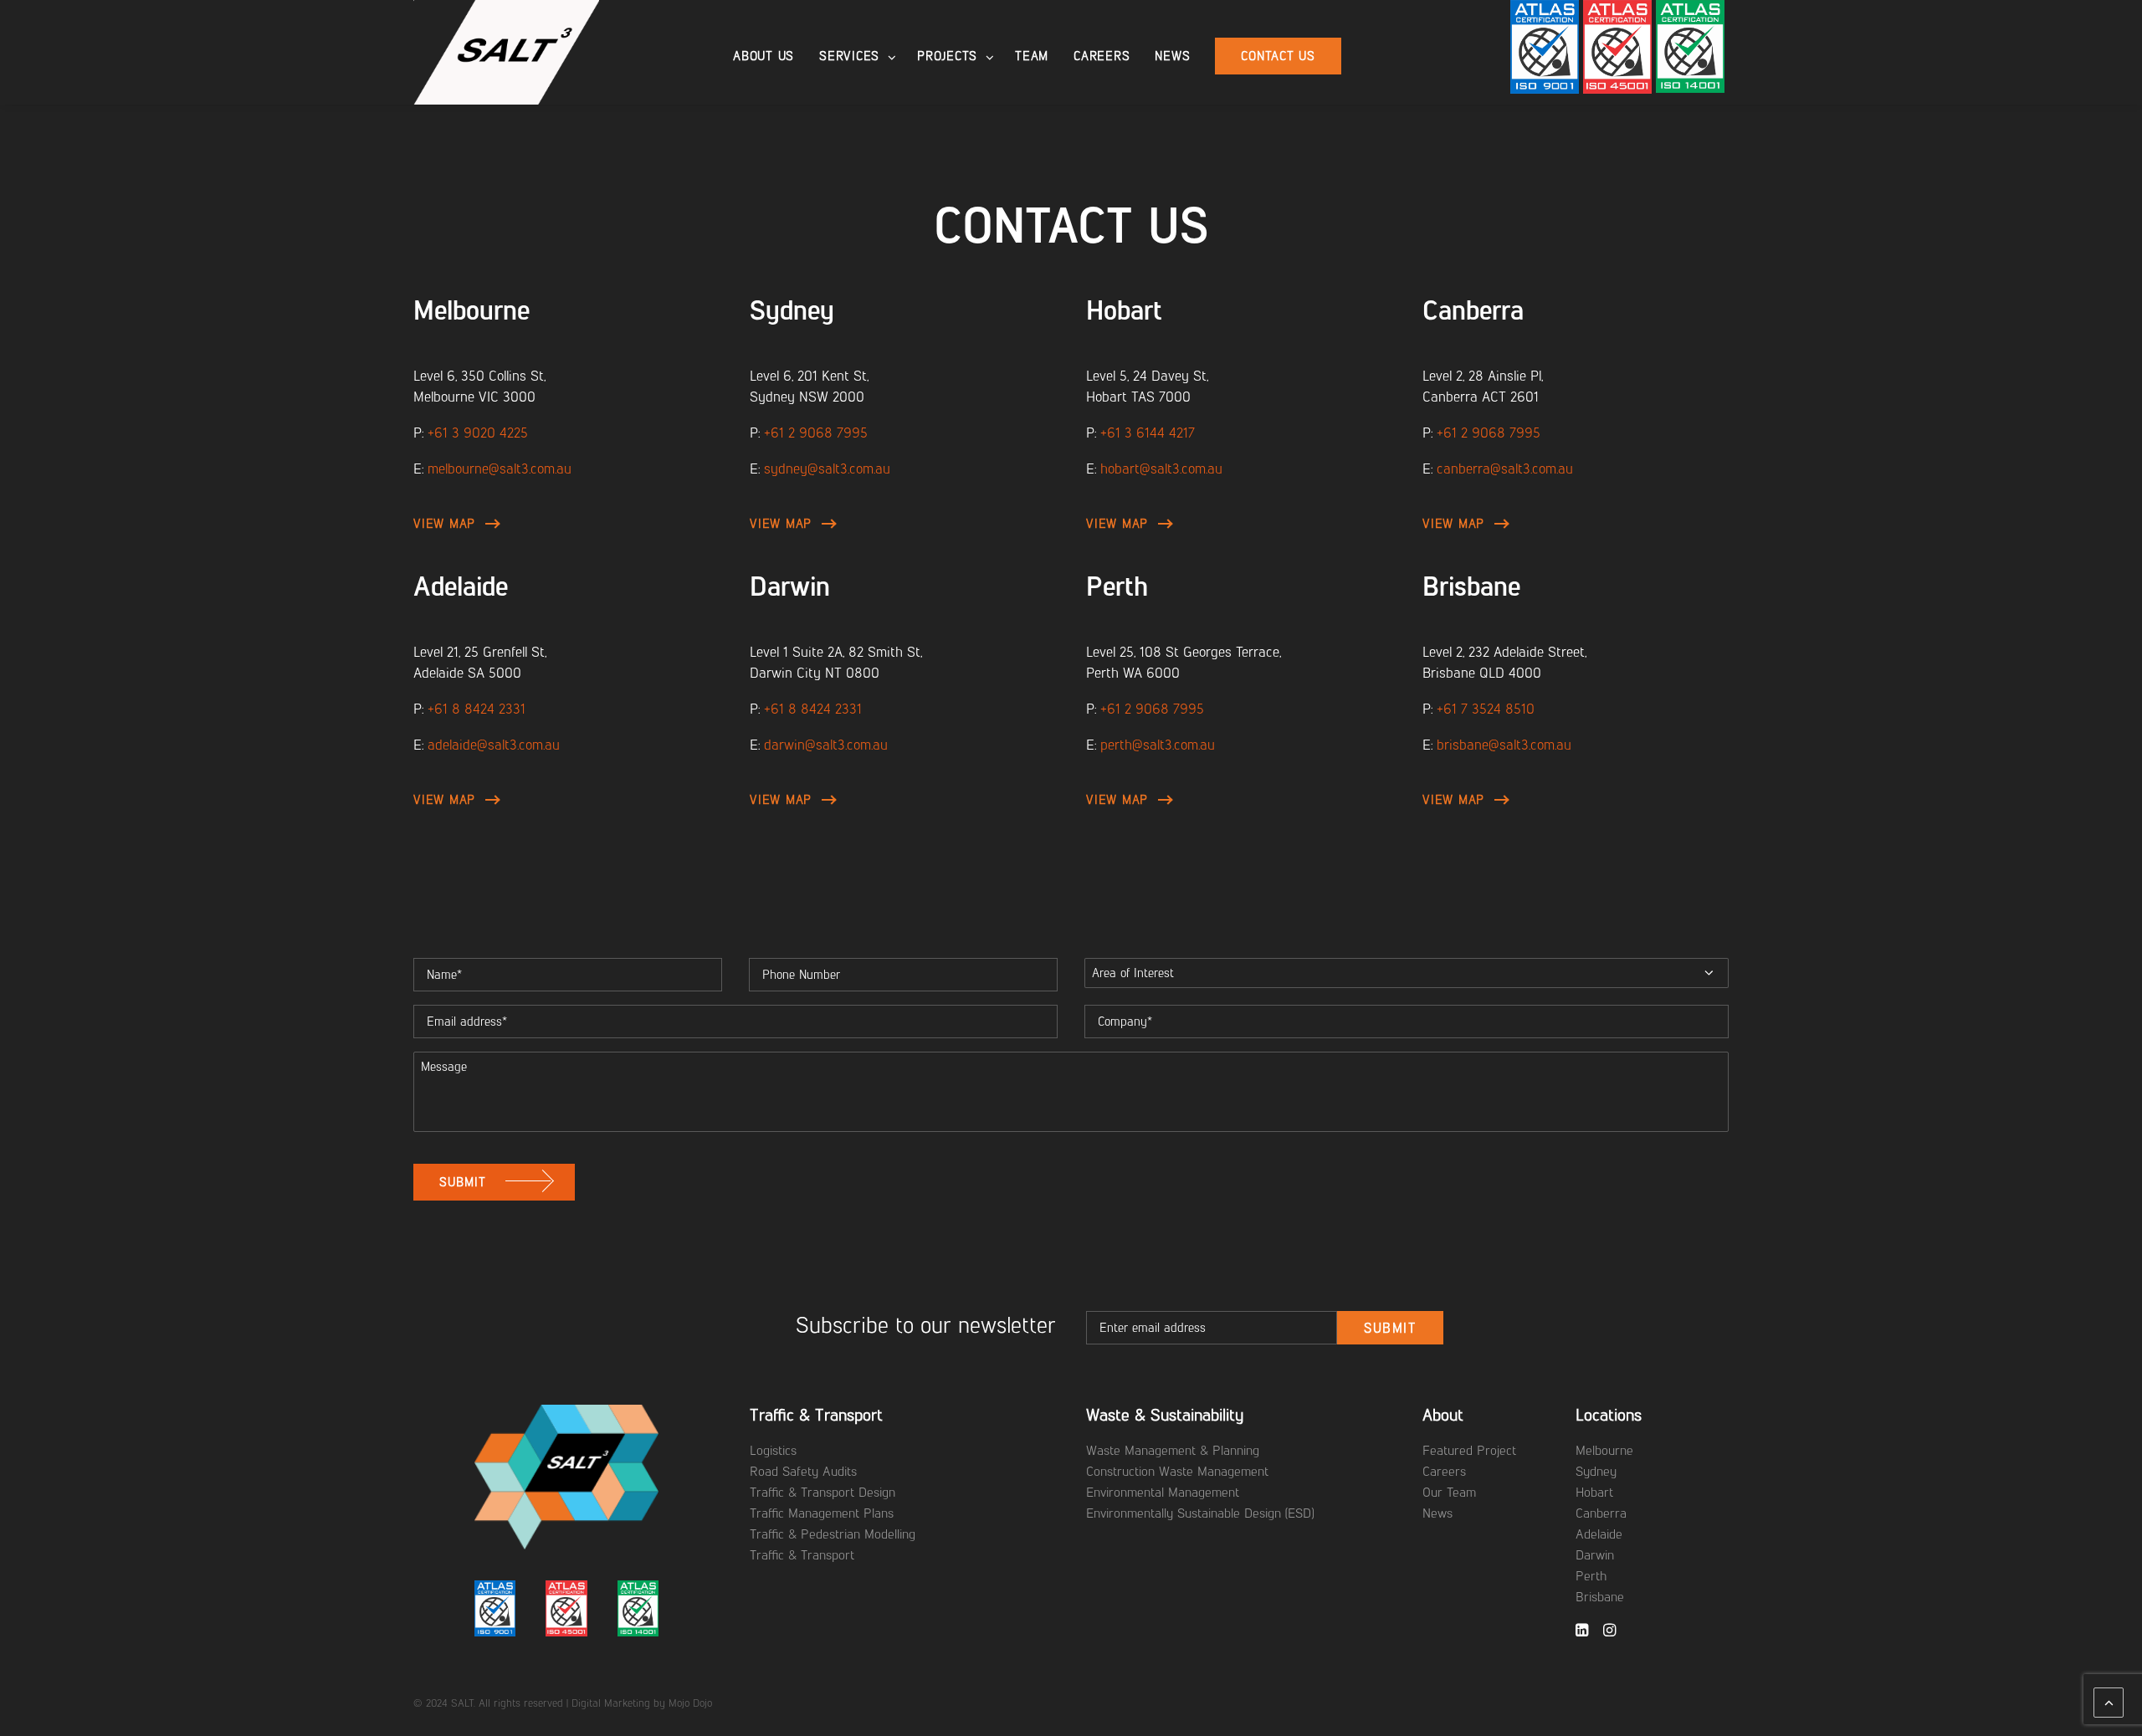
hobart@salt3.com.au (1161, 469)
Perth (1117, 586)
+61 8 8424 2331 (477, 709)
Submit (1390, 1328)
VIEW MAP (444, 524)
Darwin (790, 586)
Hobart (1124, 310)
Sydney (792, 310)
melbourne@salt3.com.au (500, 469)
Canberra (1473, 310)
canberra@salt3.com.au (1505, 469)
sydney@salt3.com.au (827, 469)
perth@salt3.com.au (1158, 745)
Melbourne (471, 310)
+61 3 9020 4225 (478, 433)
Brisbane (1471, 586)
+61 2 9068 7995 (816, 433)
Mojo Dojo (690, 1703)
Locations (1609, 1415)
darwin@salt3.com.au (826, 745)
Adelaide (461, 586)
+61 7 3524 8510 (1486, 709)
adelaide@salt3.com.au (494, 745)
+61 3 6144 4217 (1148, 433)
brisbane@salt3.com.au (1504, 745)
